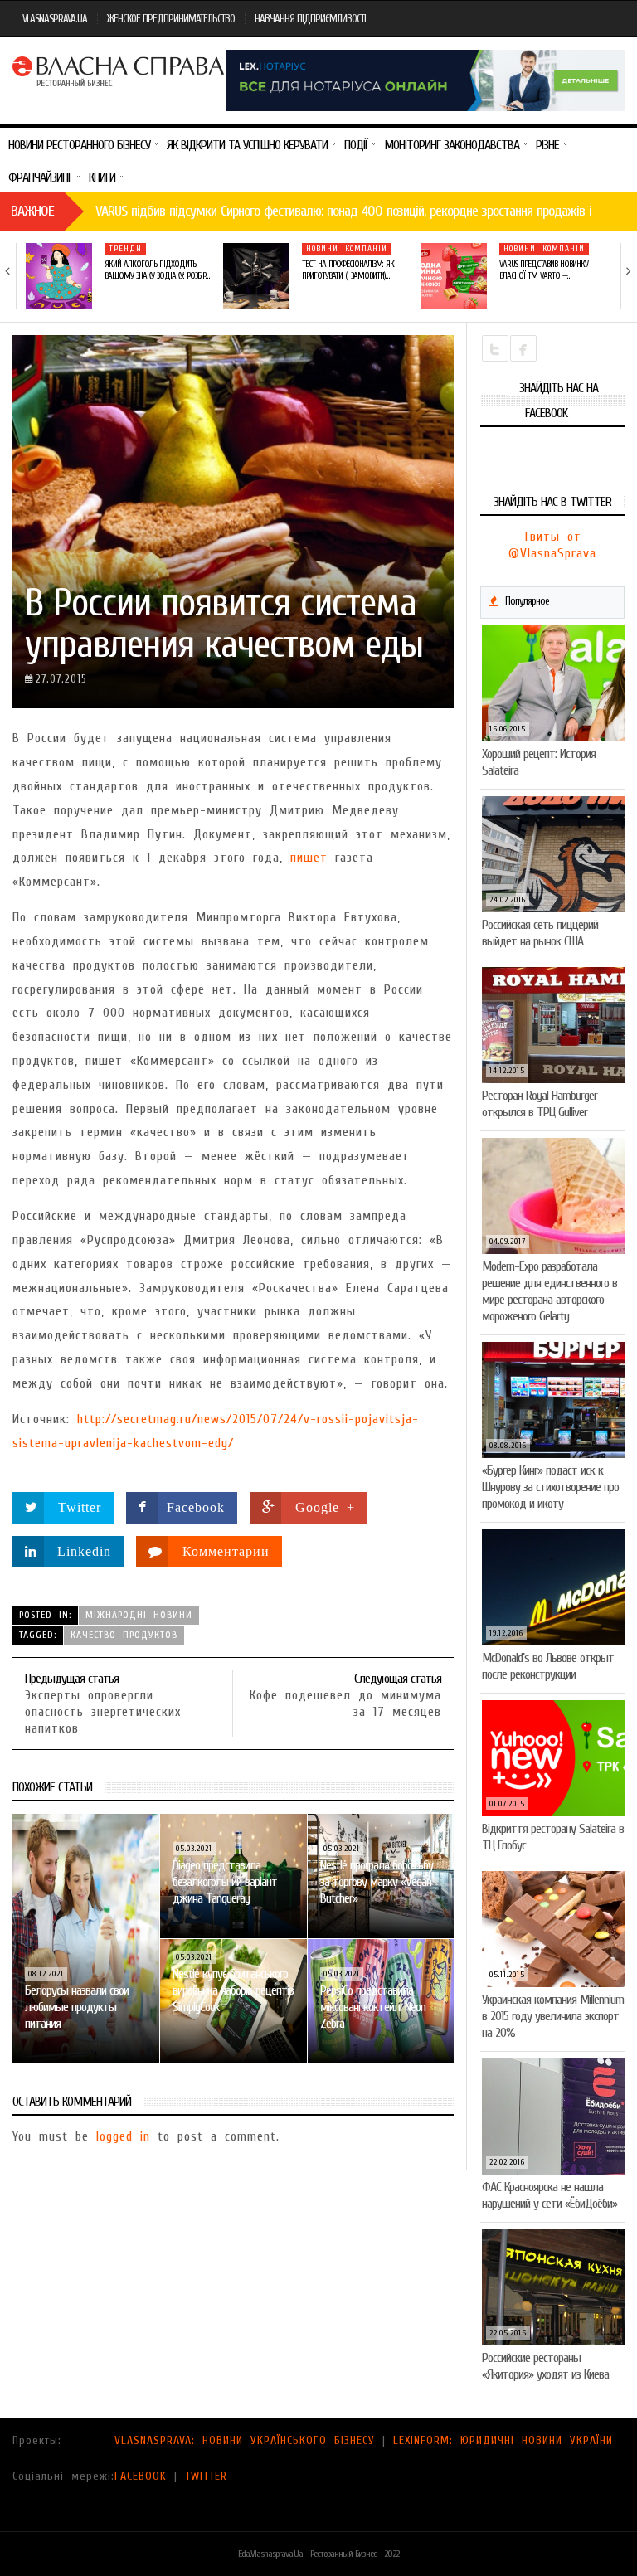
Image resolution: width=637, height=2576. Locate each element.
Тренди (125, 249)
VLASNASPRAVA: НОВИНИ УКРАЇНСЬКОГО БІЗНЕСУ (245, 2440)
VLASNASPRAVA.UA (55, 19)
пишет (309, 858)
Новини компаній (347, 249)
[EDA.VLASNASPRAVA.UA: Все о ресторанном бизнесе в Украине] (119, 69)
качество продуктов (124, 1635)
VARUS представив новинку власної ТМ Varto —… (544, 270)
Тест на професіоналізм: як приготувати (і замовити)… (348, 270)
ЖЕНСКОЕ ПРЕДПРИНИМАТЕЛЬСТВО (171, 19)
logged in (123, 2136)
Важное (32, 211)
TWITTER (206, 2476)
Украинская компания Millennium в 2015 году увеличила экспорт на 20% (553, 2016)
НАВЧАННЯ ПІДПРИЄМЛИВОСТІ (310, 19)
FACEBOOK (141, 2476)
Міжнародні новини (139, 1615)
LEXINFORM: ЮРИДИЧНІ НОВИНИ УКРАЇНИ (503, 2440)
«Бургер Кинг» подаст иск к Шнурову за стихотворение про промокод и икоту (550, 1487)
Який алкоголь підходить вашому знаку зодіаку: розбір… (157, 270)
